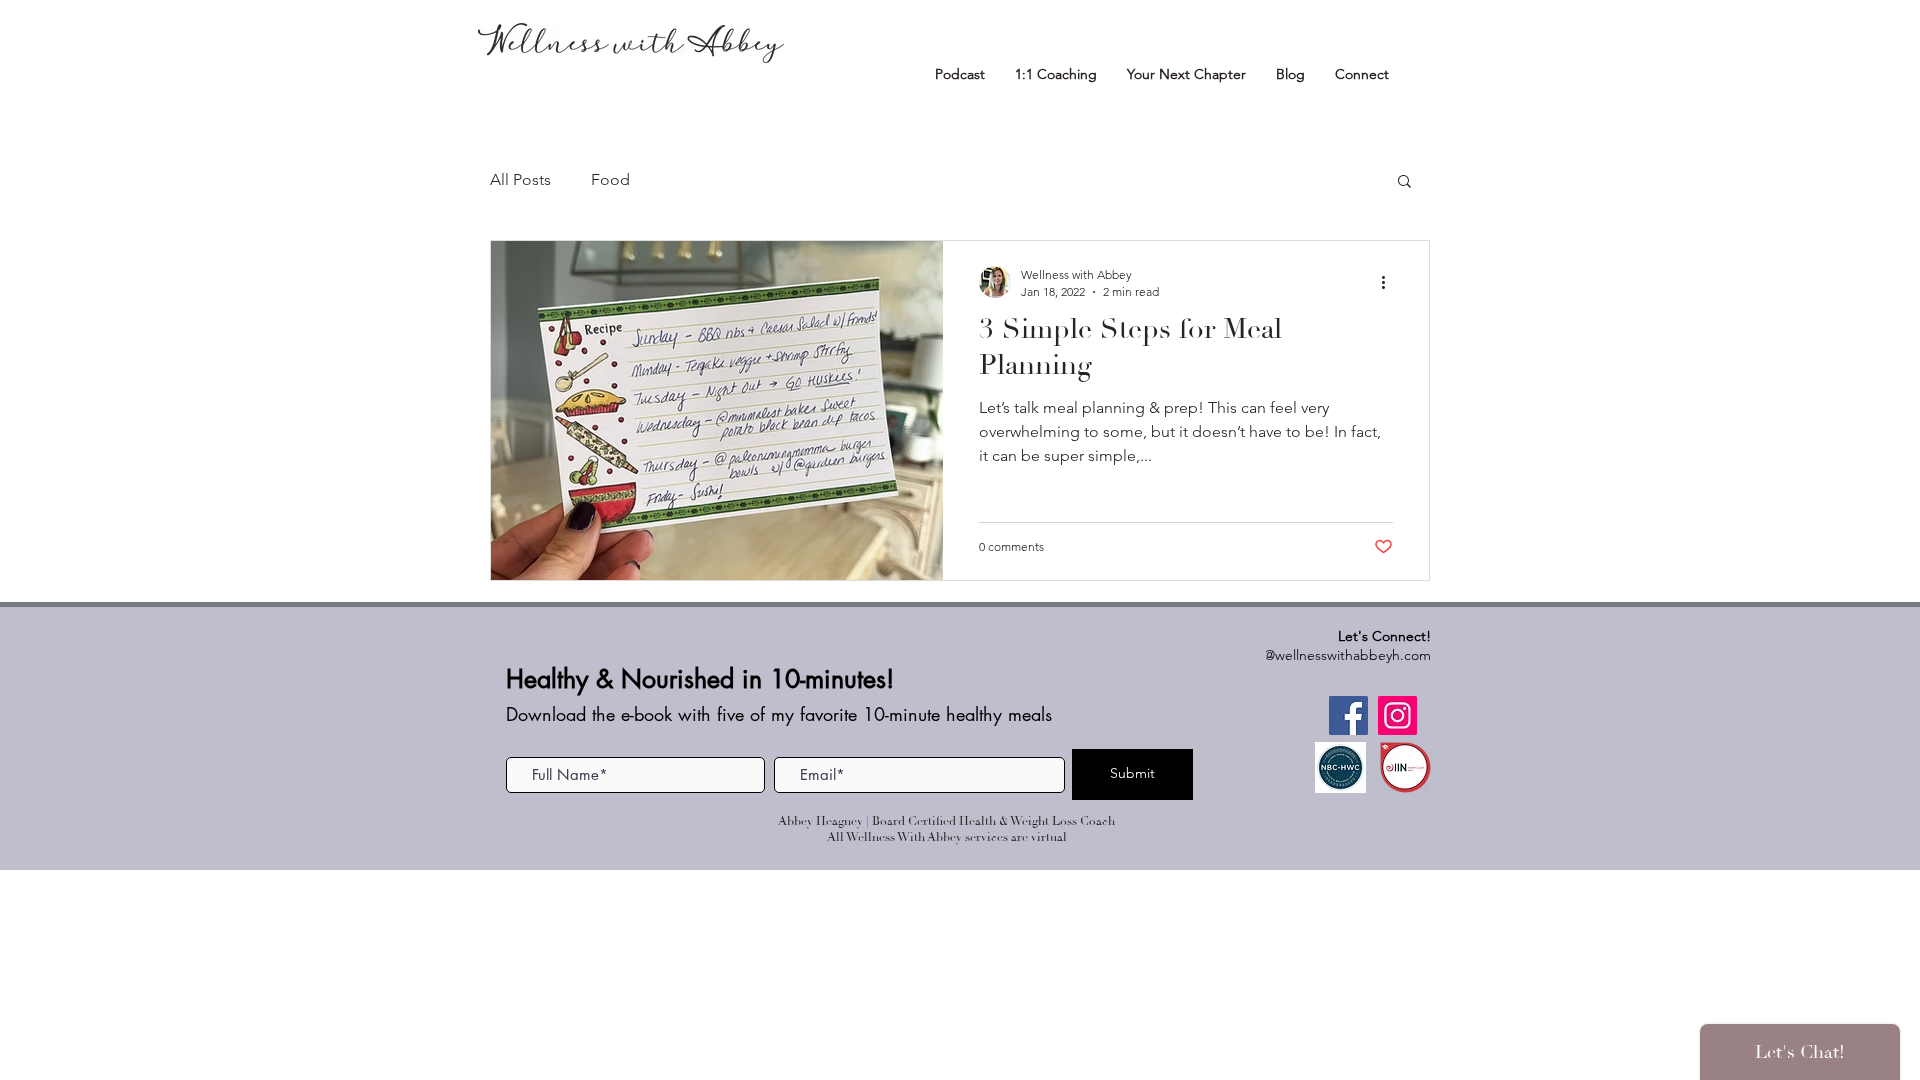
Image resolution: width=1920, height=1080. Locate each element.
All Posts (520, 179)
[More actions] (1390, 282)
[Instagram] (1397, 715)
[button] (1404, 182)
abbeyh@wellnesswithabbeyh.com (1324, 655)
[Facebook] (1348, 715)
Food (610, 179)
